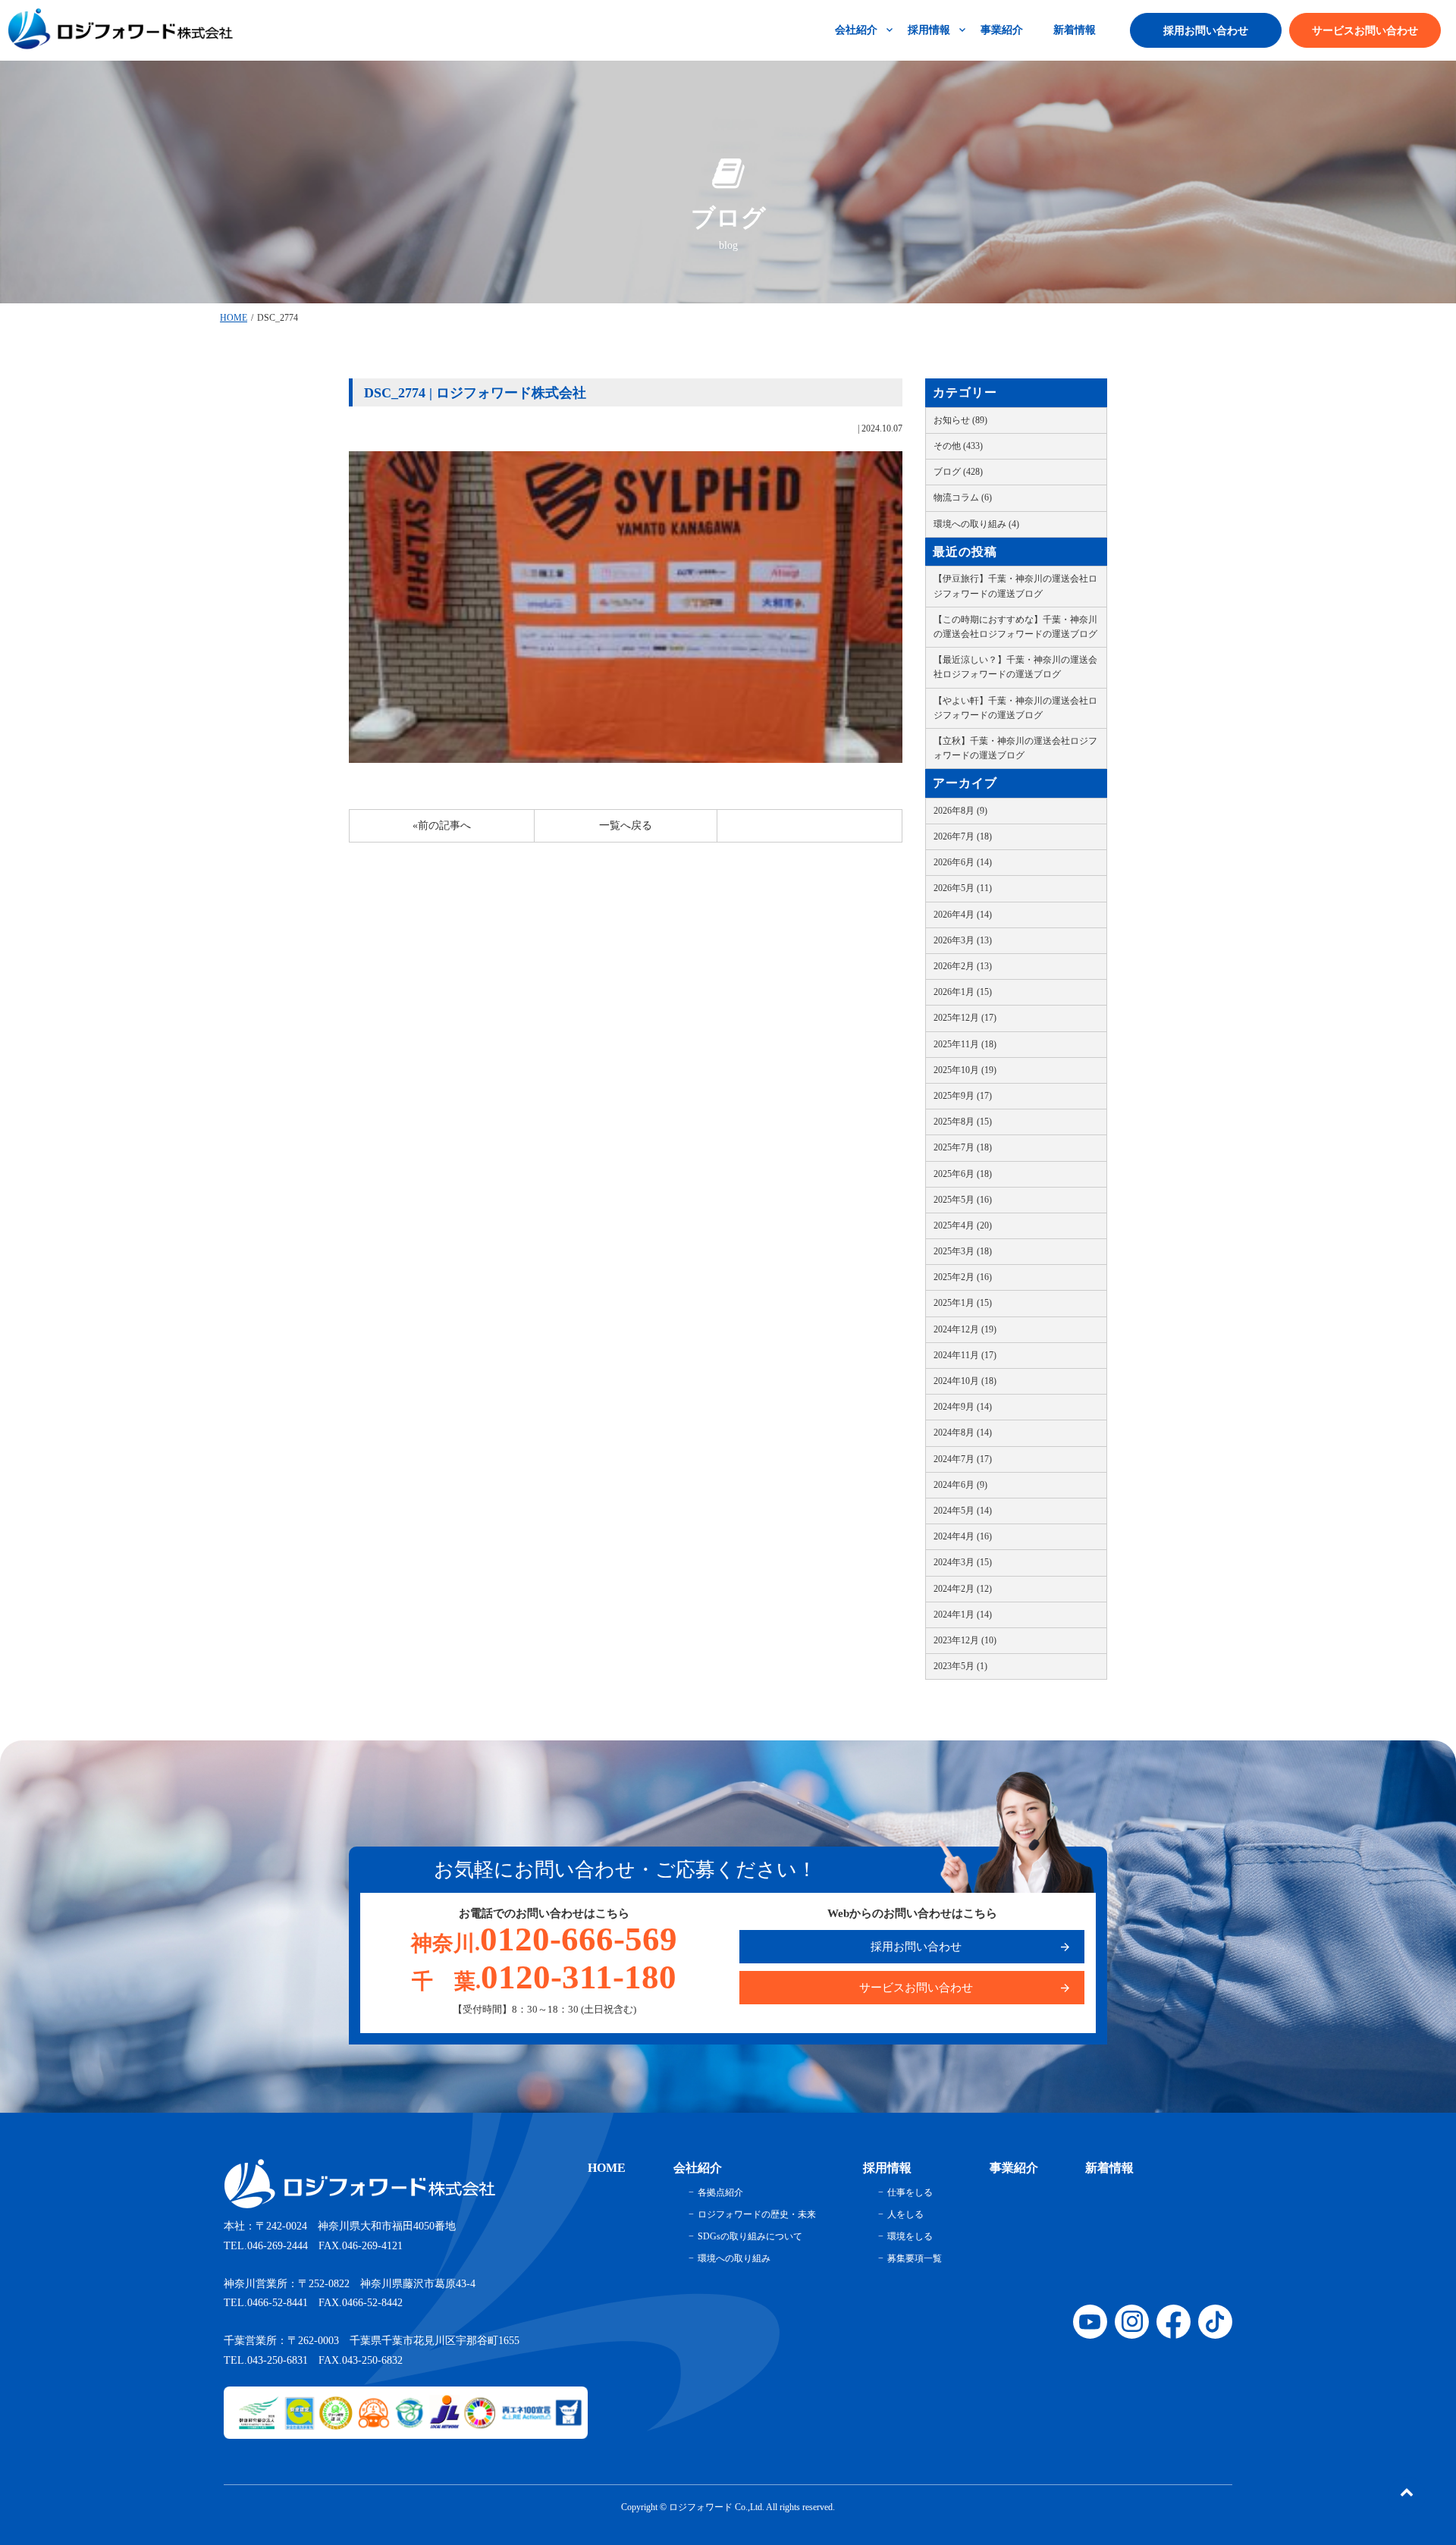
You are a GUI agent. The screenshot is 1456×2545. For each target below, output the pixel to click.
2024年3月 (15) (963, 1562)
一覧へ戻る (626, 825)
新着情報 (1075, 30)
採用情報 (929, 30)
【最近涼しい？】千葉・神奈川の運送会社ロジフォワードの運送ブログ (1015, 667)
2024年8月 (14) (963, 1433)
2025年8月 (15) (963, 1122)
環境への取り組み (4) (976, 524)
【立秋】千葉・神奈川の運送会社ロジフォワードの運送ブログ (1015, 748)
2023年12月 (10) (965, 1640)
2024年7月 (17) (963, 1459)
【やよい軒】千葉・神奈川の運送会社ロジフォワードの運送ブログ (1015, 708)
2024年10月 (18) (965, 1381)
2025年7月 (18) (963, 1147)
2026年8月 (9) (960, 811)
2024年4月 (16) (963, 1536)
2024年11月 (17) (965, 1355)
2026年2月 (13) (963, 966)
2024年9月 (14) (963, 1407)
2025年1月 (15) (963, 1303)
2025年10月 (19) (965, 1070)
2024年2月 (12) (963, 1589)
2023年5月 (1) (960, 1666)
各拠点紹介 (720, 2192)
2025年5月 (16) (963, 1200)
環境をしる (910, 2236)
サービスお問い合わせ (1365, 31)
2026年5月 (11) (963, 888)
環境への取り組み (734, 2258)
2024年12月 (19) (965, 1329)
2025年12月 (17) (965, 1018)
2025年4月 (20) (963, 1225)
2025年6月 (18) (963, 1174)
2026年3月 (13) (963, 940)
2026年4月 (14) (963, 915)
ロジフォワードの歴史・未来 (757, 2214)
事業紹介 (1002, 30)
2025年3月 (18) (963, 1251)
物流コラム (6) (963, 497)
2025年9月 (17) (963, 1096)
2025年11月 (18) (965, 1044)
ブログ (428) (958, 472)
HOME (234, 318)
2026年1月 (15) (963, 992)
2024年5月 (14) (963, 1511)
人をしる (905, 2214)
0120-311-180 (544, 1977)
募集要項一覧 (915, 2258)
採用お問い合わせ (1206, 31)
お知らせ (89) (960, 420)
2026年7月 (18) (963, 836)
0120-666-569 (544, 1939)
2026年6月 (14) (963, 862)
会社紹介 (856, 30)
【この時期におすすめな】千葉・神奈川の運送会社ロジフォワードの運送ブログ (1015, 627)
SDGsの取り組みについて (750, 2236)
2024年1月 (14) (963, 1615)
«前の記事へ (442, 825)
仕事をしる (910, 2192)
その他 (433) (958, 446)
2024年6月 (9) (960, 1485)
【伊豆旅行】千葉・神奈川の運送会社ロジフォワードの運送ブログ (1015, 586)
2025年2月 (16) (963, 1277)
